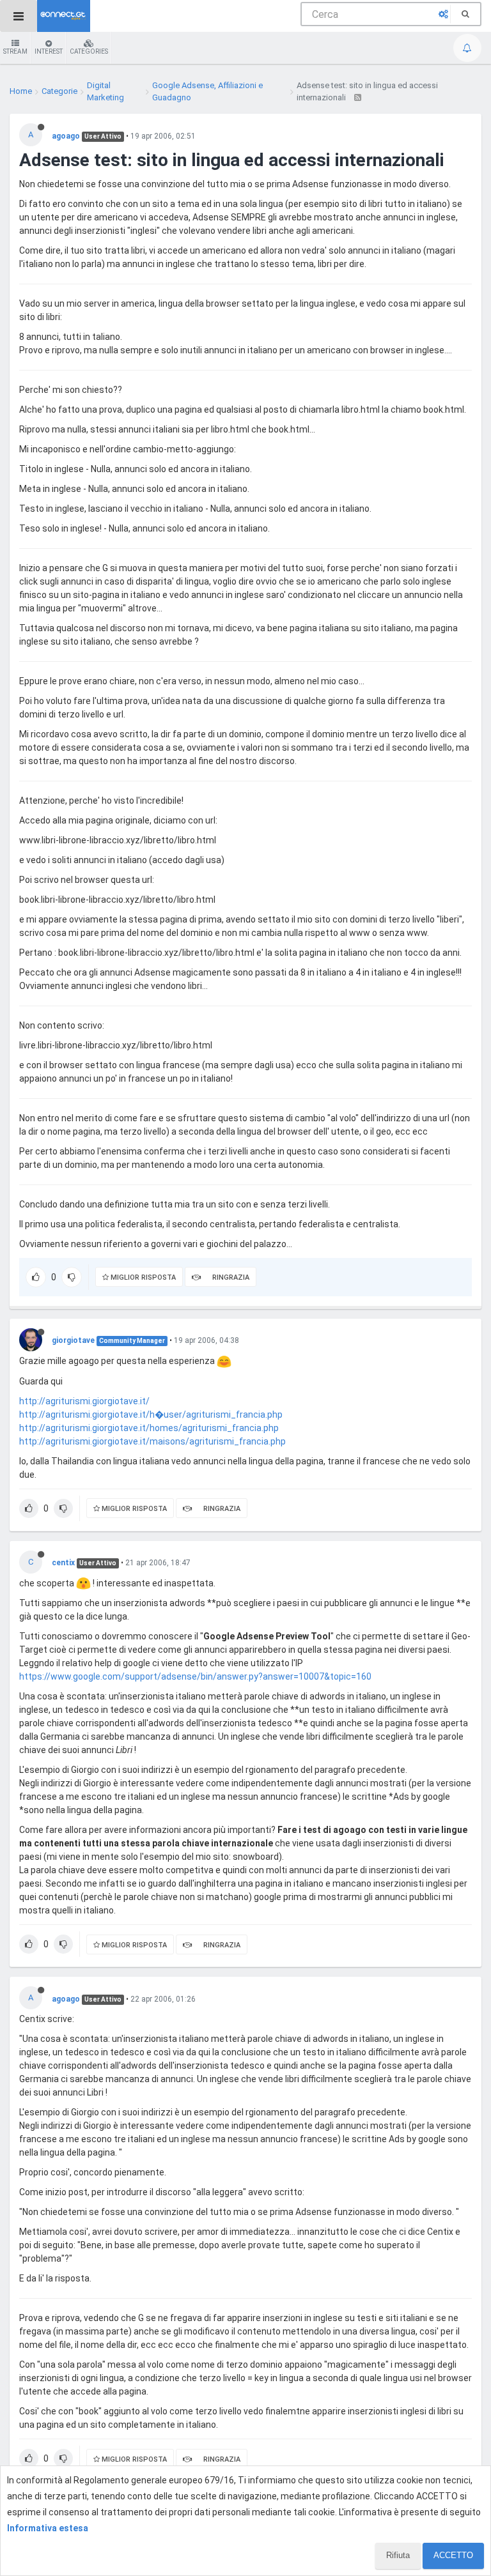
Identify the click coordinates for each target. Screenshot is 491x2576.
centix (63, 1563)
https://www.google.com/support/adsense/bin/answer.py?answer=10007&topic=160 (195, 1676)
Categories (89, 51)
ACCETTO (453, 2555)
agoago (66, 136)
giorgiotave (73, 1340)
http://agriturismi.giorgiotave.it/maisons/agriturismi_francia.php (152, 1441)
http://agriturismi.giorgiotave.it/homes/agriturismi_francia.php (149, 1428)
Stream (15, 51)
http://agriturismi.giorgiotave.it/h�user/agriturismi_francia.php (151, 1414)
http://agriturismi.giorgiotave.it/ (84, 1401)
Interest (49, 51)
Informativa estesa (48, 2528)
